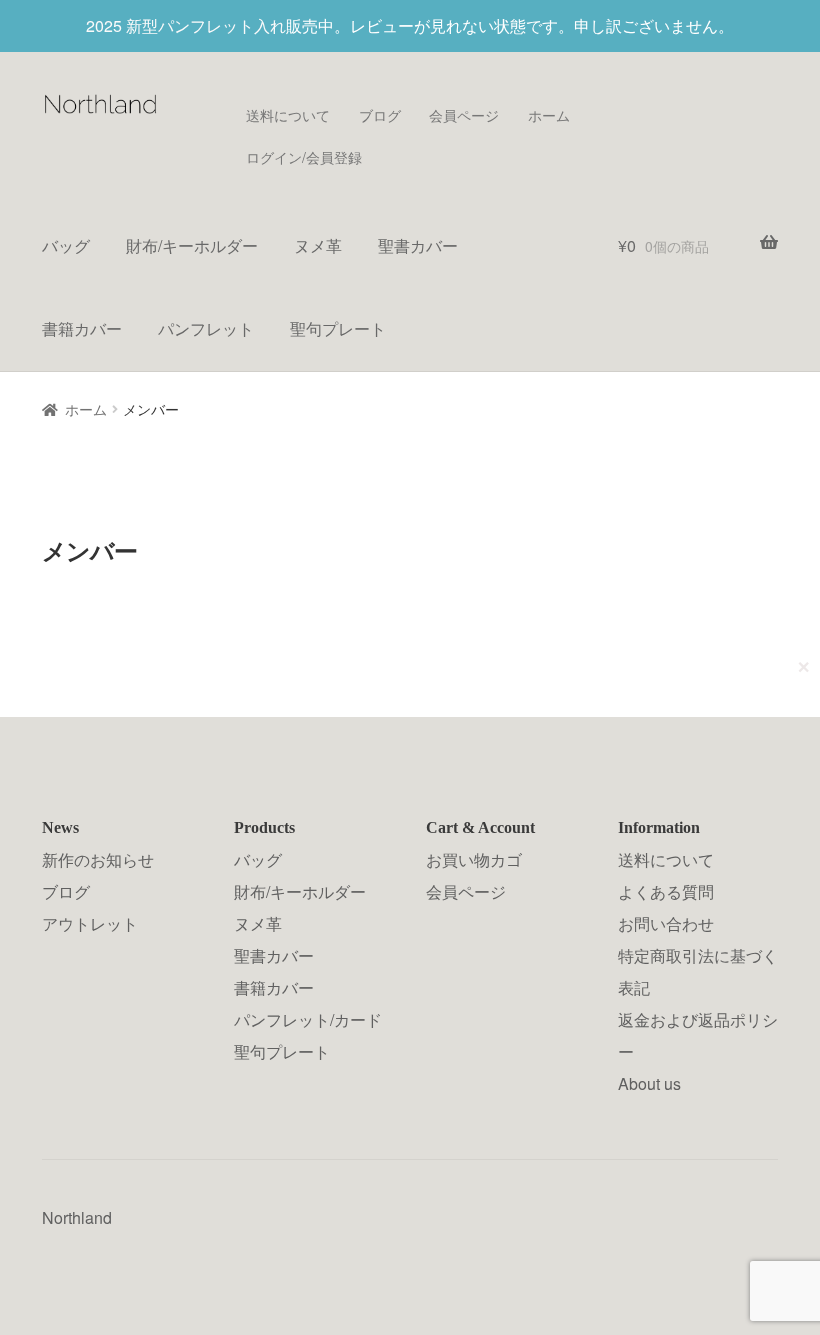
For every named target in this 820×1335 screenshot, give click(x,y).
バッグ (66, 245)
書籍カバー (82, 328)
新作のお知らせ (98, 859)
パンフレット (206, 328)
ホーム (549, 115)
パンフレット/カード (308, 1019)
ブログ (380, 115)
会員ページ (464, 115)
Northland (77, 1217)
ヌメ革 (318, 245)
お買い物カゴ (474, 859)
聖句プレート (338, 328)
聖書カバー (418, 245)
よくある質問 (666, 891)
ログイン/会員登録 (304, 157)
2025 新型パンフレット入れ (186, 25)
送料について (288, 115)
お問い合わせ (666, 923)
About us (649, 1083)
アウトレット (90, 923)
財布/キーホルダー (192, 245)
